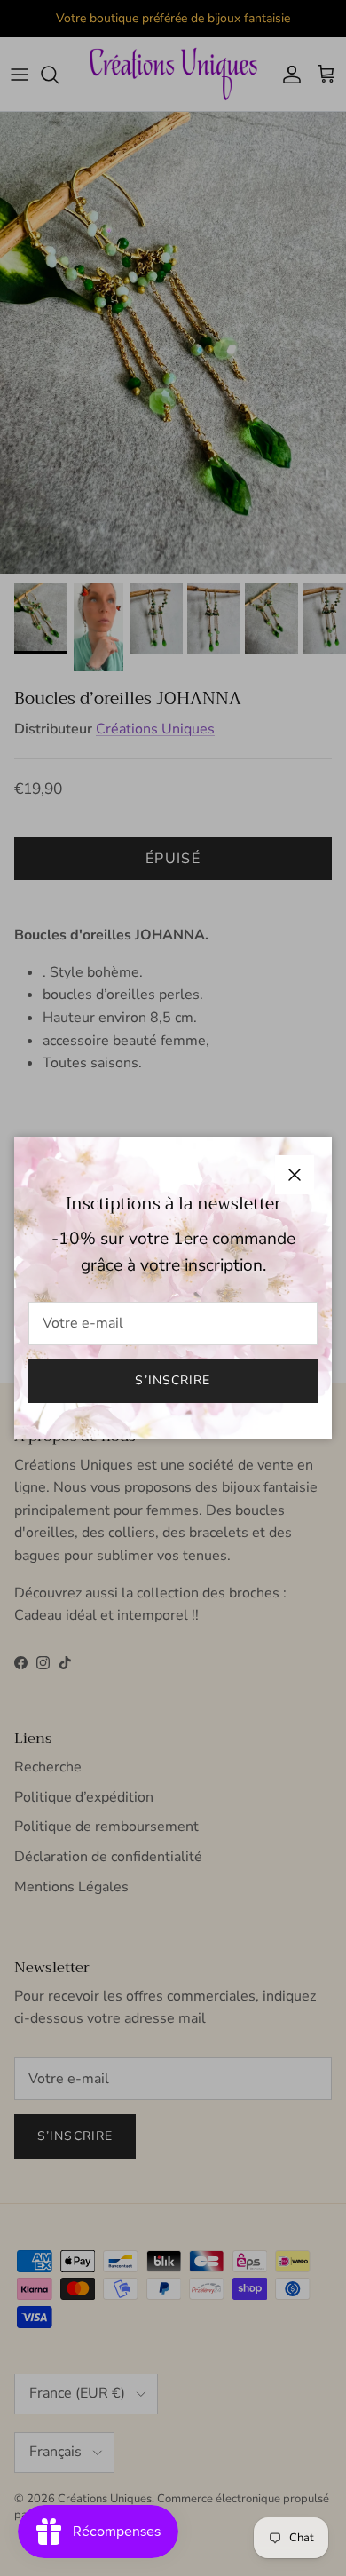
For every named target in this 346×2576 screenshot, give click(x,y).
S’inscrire (173, 1380)
